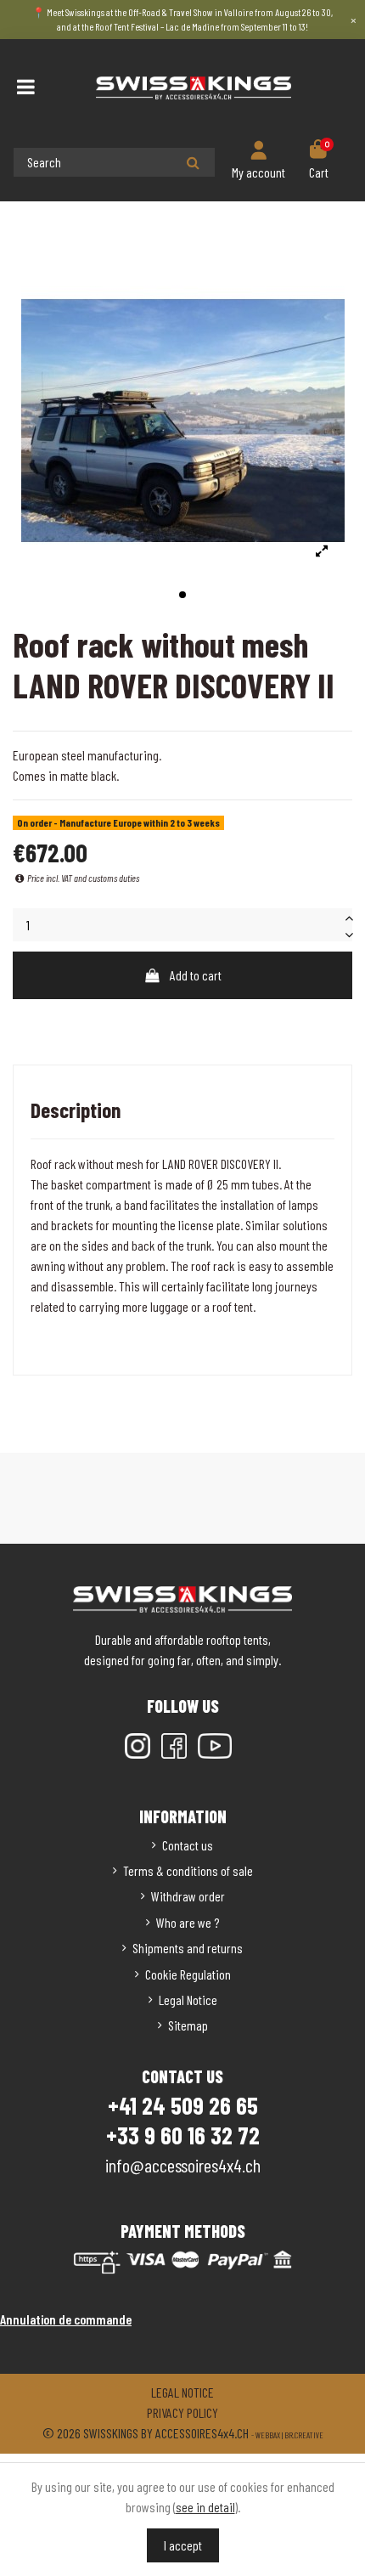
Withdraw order (188, 1896)
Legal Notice (188, 2000)
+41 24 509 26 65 (183, 2105)
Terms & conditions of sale (188, 1870)
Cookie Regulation (188, 1974)
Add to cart (196, 975)
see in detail (205, 2507)
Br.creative (304, 2435)
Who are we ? (188, 1922)
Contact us (188, 1845)
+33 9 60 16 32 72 (183, 2135)
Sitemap (188, 2025)
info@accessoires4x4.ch (183, 2165)
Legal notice (182, 2392)
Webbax (268, 2435)
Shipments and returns (188, 1948)
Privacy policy (182, 2412)
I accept (183, 2545)
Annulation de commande (66, 2319)
